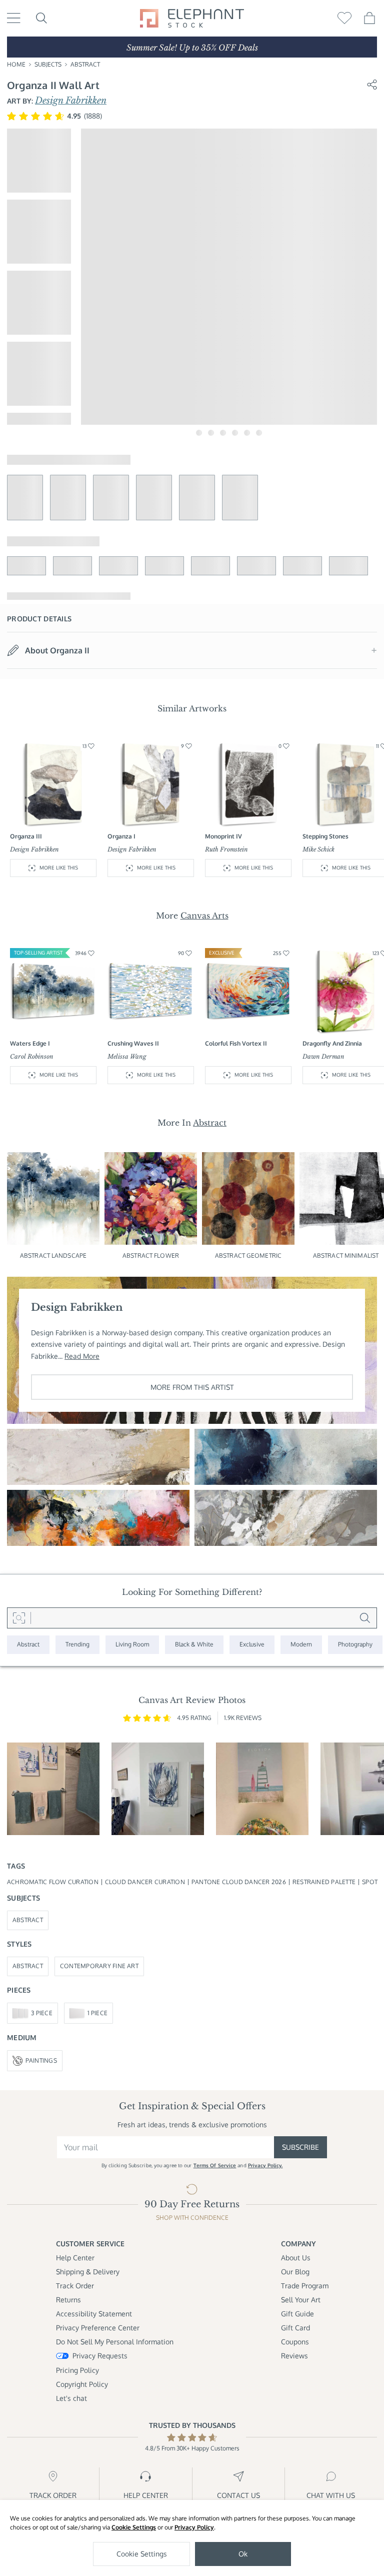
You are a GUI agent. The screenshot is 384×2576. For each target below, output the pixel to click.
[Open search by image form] (19, 1618)
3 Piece (42, 2013)
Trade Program (305, 2286)
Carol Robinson (32, 1056)
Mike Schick (318, 849)
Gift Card (295, 2328)
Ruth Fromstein (226, 849)
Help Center (75, 2258)
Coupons (295, 2342)
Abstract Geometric (248, 1255)
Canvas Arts (204, 916)
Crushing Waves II (133, 1043)
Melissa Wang (127, 1056)
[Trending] (77, 1645)
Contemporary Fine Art (99, 1966)
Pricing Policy (77, 2370)
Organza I (121, 836)
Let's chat (71, 2398)
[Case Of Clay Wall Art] (98, 1457)
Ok (243, 2554)
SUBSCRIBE (300, 2147)
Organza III (26, 836)
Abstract (85, 64)
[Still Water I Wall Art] (286, 1457)
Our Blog (295, 2272)
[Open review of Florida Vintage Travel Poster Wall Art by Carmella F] (262, 1789)
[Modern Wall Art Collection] (301, 1645)
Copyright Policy (82, 2384)
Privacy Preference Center (98, 2328)
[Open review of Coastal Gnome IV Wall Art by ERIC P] (53, 1789)
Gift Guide (297, 2314)
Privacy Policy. (265, 2165)
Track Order (75, 2286)
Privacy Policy (194, 2527)
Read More (82, 1356)
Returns (68, 2300)
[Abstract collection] (28, 1645)
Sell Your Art (301, 2300)
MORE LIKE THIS (59, 868)
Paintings (41, 2060)
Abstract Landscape (53, 1255)
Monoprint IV (223, 836)
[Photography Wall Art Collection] (355, 1645)
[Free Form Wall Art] (98, 1518)
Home (16, 64)
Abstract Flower (151, 1255)
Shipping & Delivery (88, 2272)
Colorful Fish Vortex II (236, 1043)
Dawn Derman (323, 1056)
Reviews (294, 2356)
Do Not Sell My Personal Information (115, 2342)
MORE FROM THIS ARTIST (192, 1387)
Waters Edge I (30, 1043)
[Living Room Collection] (132, 1645)
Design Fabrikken (71, 101)
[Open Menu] (14, 18)
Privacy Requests (100, 2356)
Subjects (48, 64)
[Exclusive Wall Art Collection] (252, 1645)
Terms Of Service (215, 2165)
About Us (296, 2258)
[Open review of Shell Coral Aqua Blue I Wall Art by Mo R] (158, 1789)
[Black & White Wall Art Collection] (194, 1645)
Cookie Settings (134, 2527)
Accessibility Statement (94, 2314)
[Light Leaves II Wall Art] (286, 1518)
